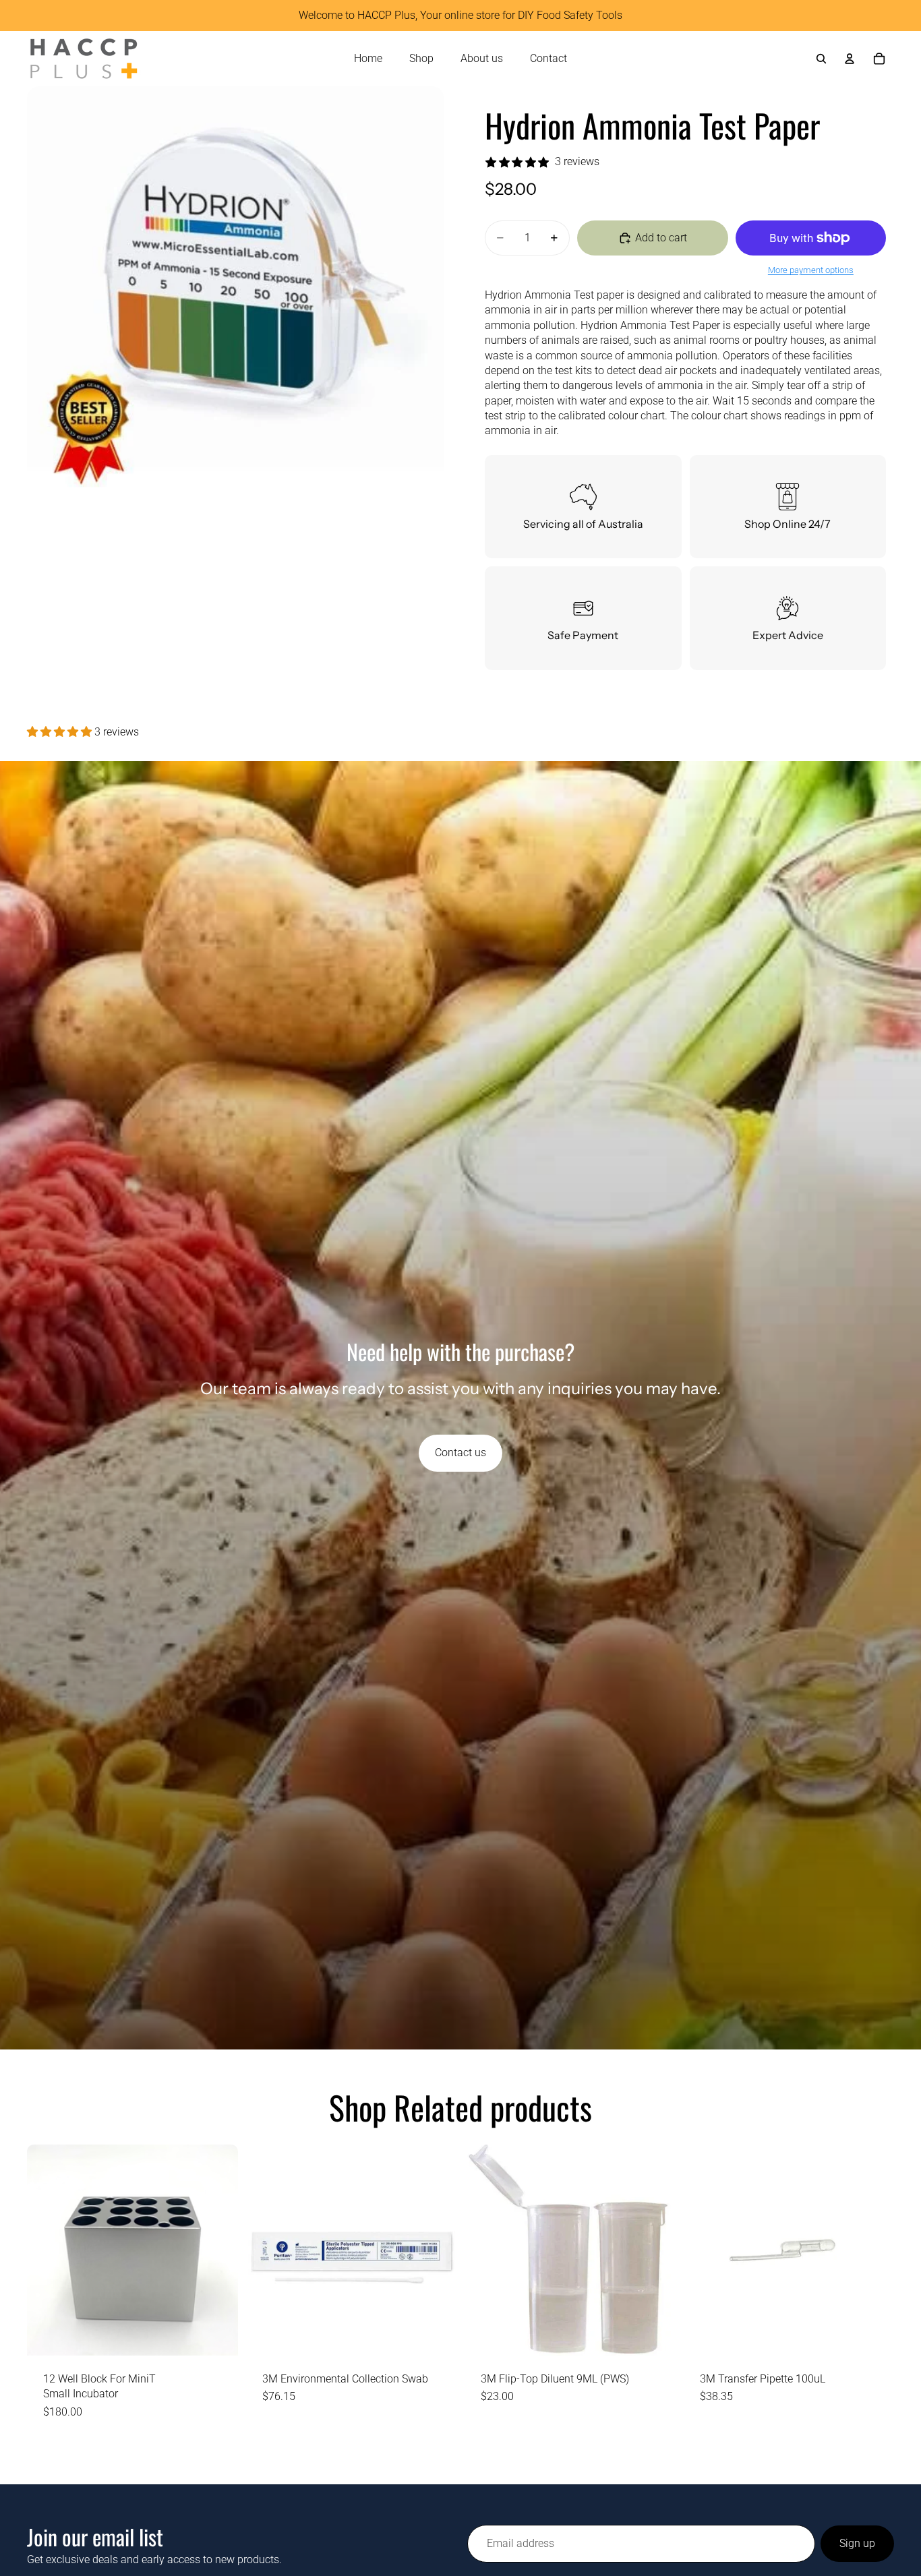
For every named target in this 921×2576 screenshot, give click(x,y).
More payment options (811, 270)
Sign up (857, 2543)
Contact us (460, 1452)
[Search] (821, 59)
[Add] (217, 2335)
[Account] (850, 59)
